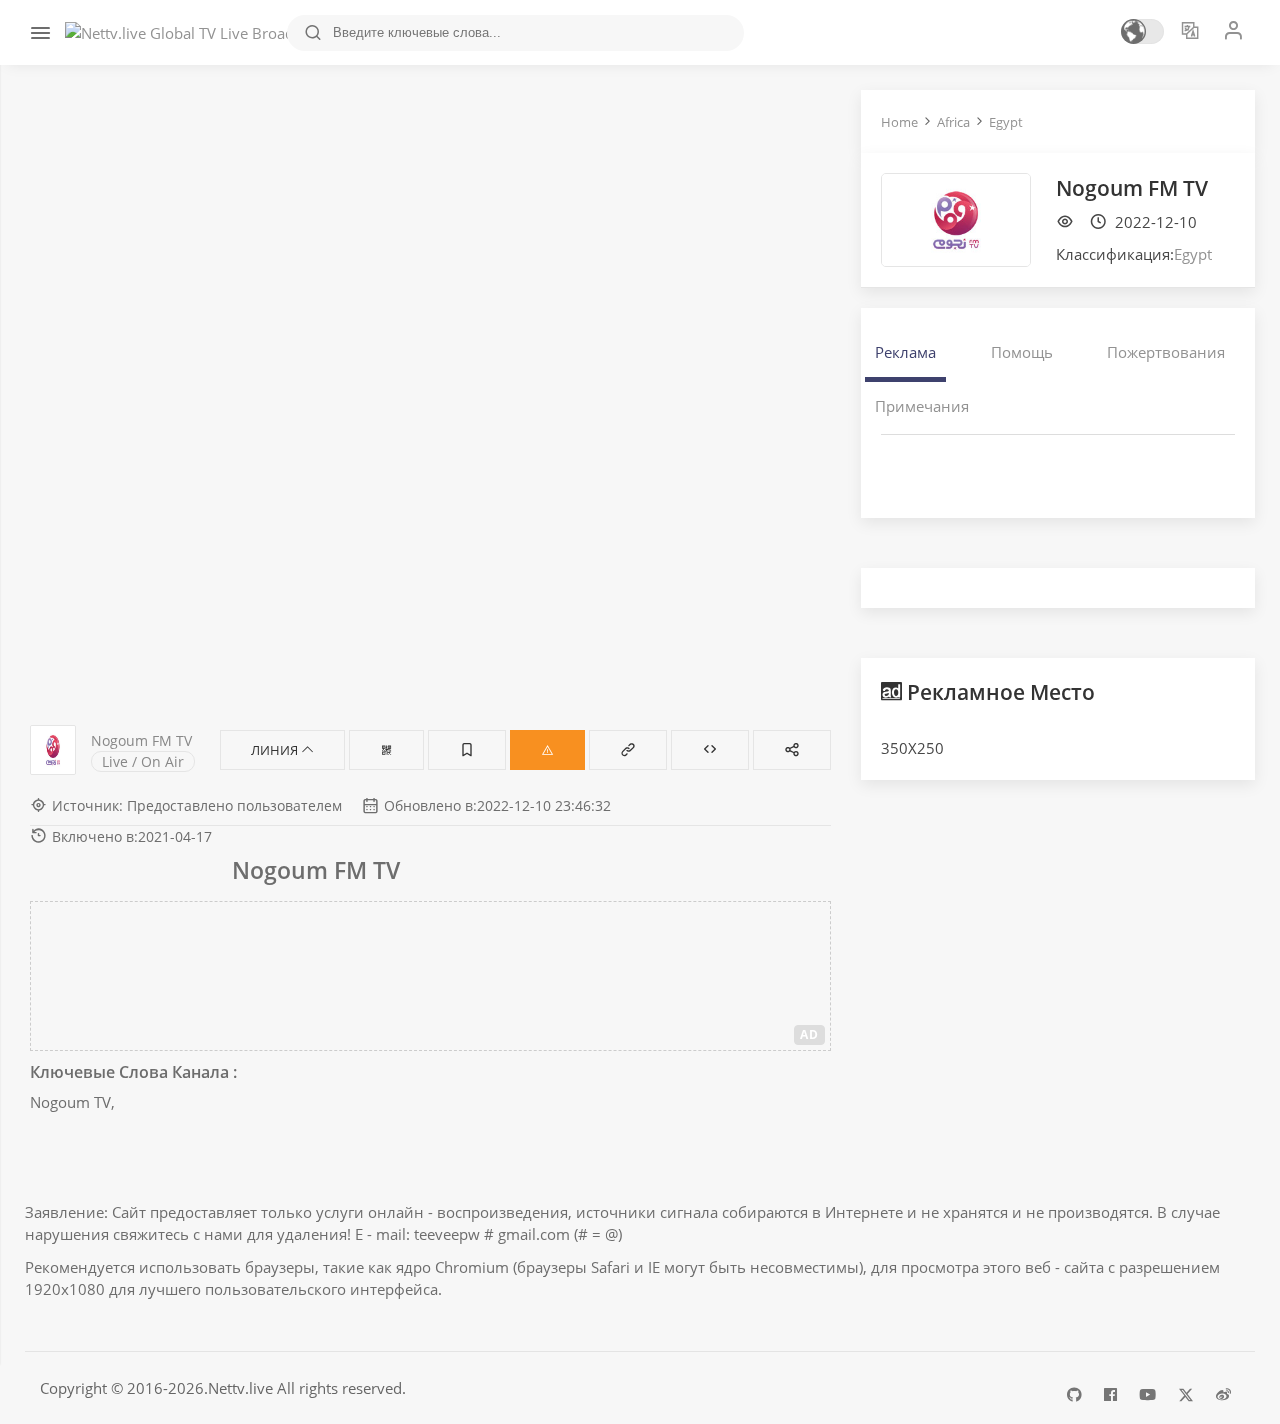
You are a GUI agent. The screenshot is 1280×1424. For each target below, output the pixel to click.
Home (899, 122)
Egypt (1006, 122)
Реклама (905, 352)
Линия (276, 750)
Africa (953, 122)
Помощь (1022, 352)
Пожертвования (1166, 352)
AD (809, 1034)
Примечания (922, 406)
